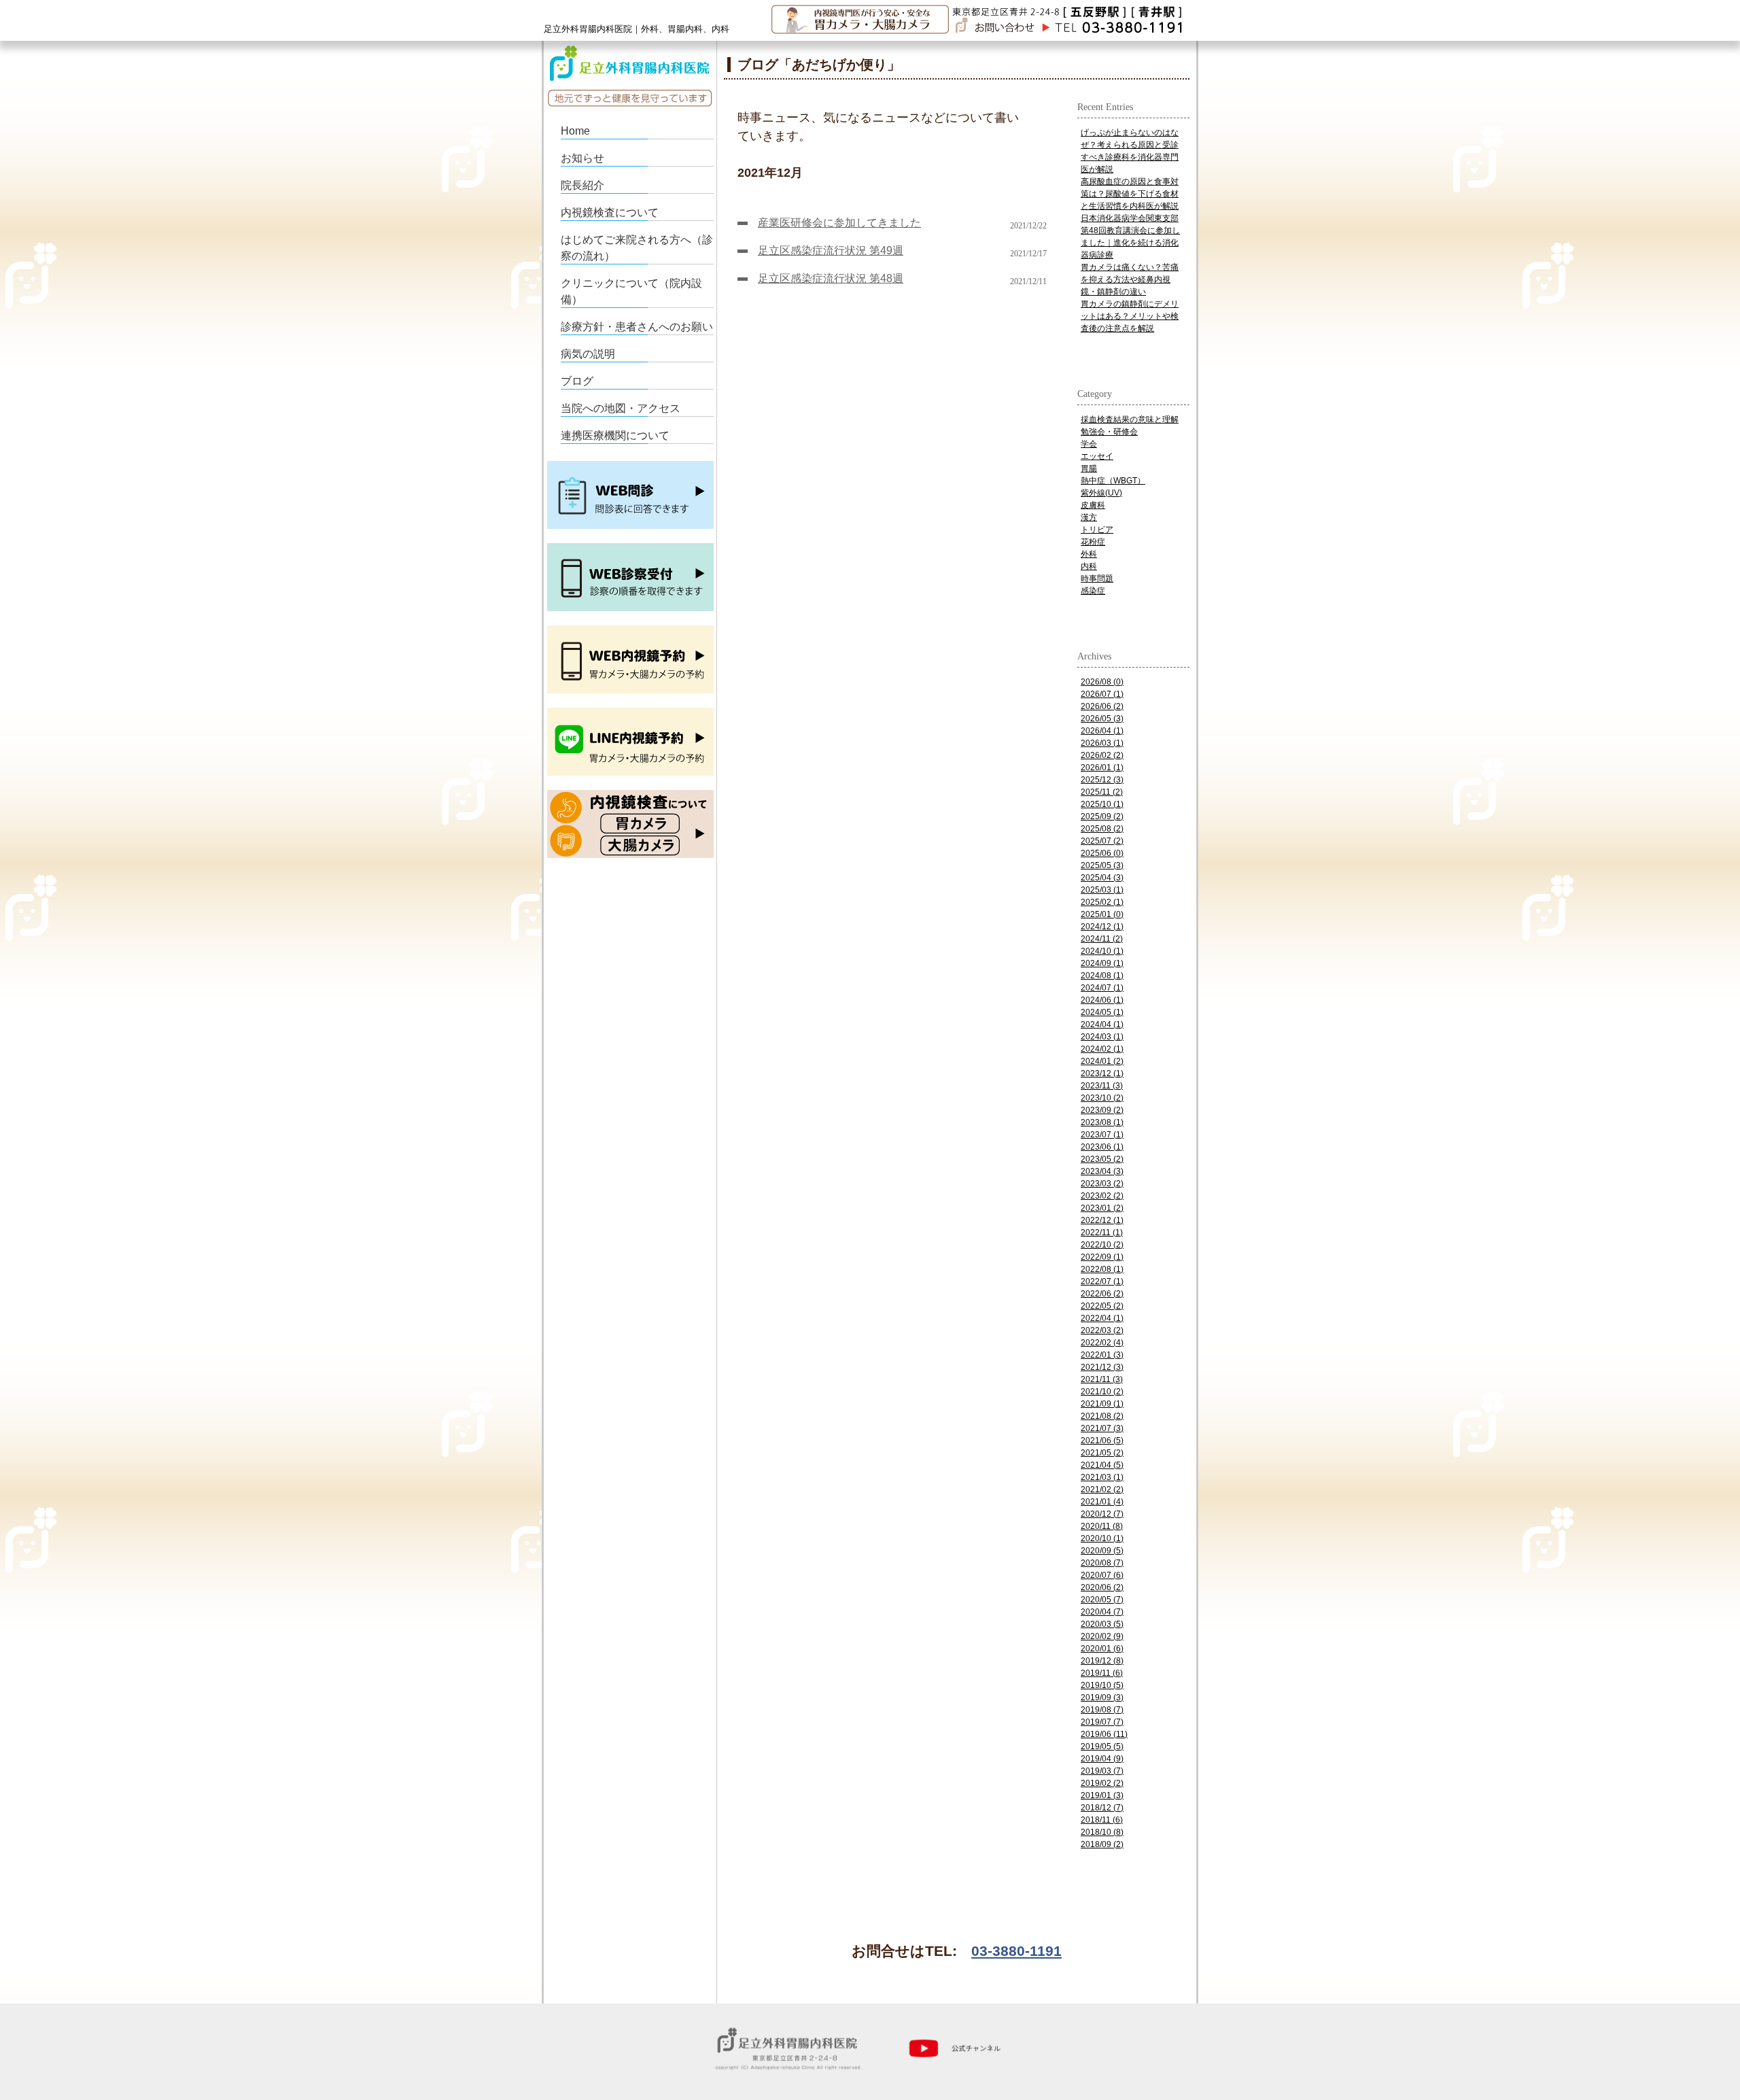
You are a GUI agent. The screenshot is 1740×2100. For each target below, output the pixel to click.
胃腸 (1089, 468)
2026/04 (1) (1102, 731)
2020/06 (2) (1102, 1587)
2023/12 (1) (1102, 1073)
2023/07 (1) (1102, 1135)
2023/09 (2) (1102, 1110)
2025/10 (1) (1102, 804)
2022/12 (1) (1102, 1220)
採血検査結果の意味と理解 (1130, 419)
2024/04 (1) (1102, 1025)
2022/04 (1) (1102, 1318)
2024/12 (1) (1102, 927)
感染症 (1093, 591)
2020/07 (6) (1102, 1575)
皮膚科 (1093, 505)
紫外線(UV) (1101, 493)
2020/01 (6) (1102, 1649)
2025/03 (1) (1102, 890)
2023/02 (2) (1102, 1196)
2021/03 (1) (1102, 1477)
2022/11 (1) (1102, 1233)
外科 (1089, 554)
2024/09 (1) (1102, 963)
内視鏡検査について (610, 212)
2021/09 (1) (1102, 1404)
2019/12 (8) (1102, 1661)
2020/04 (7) (1102, 1612)
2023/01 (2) (1102, 1208)
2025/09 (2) (1102, 816)
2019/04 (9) (1102, 1759)
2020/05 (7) (1102, 1600)
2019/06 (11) (1104, 1734)
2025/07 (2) (1102, 841)
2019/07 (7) (1102, 1722)
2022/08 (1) (1102, 1269)
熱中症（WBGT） (1113, 481)
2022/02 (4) (1102, 1343)
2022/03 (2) (1102, 1330)
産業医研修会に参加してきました (839, 223)
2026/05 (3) (1102, 719)
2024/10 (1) (1102, 951)
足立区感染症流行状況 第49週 (831, 251)
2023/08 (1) (1102, 1122)
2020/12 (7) (1102, 1514)
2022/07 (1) (1102, 1281)
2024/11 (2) (1102, 939)
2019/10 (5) (1102, 1685)
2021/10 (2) (1102, 1392)
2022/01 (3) (1102, 1355)
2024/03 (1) (1102, 1037)
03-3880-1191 (1016, 1951)
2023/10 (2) (1102, 1098)
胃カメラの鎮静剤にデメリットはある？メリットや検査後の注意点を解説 (1130, 316)
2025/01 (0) (1102, 914)
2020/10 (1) (1102, 1538)
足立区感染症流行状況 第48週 (831, 278)
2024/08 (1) (1102, 976)
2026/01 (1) (1102, 768)
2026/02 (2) (1102, 755)
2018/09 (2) (1102, 1844)
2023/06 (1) (1102, 1147)
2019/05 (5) (1102, 1746)
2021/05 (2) (1102, 1453)
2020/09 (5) (1102, 1551)
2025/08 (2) (1102, 829)
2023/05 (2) (1102, 1159)
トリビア (1097, 530)
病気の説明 (588, 354)
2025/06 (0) (1102, 853)
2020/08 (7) (1102, 1563)
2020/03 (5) (1102, 1624)
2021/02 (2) (1102, 1490)
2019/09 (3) (1102, 1698)
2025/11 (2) (1102, 792)
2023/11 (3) (1102, 1086)
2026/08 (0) (1102, 682)
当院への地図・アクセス (621, 408)
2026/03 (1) (1102, 743)
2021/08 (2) (1102, 1416)
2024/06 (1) (1102, 1000)
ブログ (577, 381)
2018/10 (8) (1102, 1832)
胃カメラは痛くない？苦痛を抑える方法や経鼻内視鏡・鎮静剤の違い (1130, 279)
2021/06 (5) (1102, 1441)
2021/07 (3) (1102, 1428)
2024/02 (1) (1102, 1049)
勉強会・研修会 (1109, 432)
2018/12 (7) (1102, 1808)
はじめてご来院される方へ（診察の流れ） (637, 248)
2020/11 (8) (1102, 1526)
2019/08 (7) (1102, 1710)
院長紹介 (582, 185)
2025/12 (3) (1102, 780)
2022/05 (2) (1102, 1306)
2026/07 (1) (1102, 694)
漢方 (1089, 517)
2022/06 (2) (1102, 1294)
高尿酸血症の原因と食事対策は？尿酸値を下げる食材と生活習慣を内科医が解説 (1130, 194)
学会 (1089, 444)
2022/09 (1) (1102, 1257)
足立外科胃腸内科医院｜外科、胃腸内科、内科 (637, 29)
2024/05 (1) (1102, 1012)
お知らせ (582, 158)
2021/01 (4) (1102, 1502)
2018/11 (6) (1102, 1820)
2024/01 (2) (1102, 1061)
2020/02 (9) (1102, 1636)
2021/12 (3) (1102, 1367)
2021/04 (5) (1102, 1465)
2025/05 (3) (1102, 865)
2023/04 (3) (1102, 1171)
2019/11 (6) (1102, 1673)
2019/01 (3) (1102, 1795)
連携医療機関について (615, 435)
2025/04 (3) (1102, 878)
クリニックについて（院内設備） (631, 291)
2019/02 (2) (1102, 1783)
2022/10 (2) (1102, 1245)
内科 (1089, 566)
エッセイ (1097, 456)
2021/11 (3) (1102, 1379)
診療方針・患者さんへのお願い (637, 327)
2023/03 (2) (1102, 1184)
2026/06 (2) (1102, 706)
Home (575, 131)
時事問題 (1097, 579)
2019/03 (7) (1102, 1771)
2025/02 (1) (1102, 902)
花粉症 (1093, 542)
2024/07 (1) (1102, 988)
